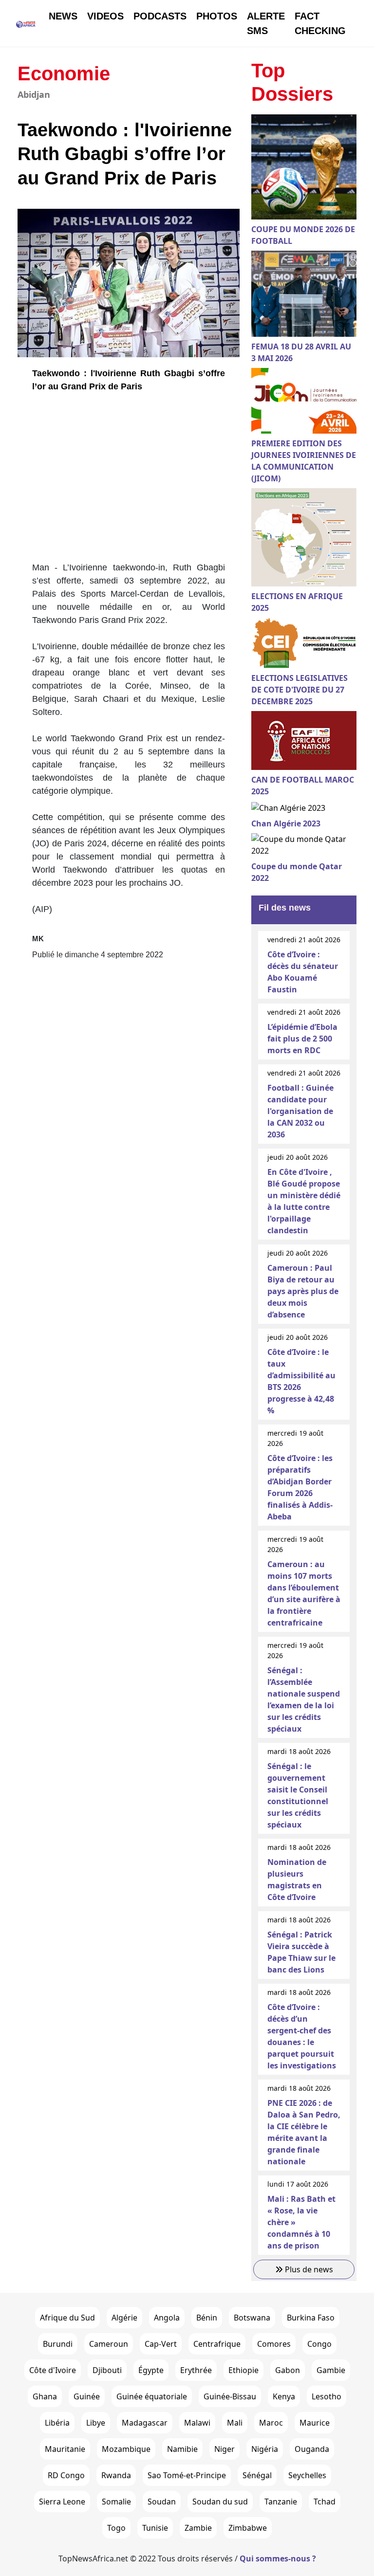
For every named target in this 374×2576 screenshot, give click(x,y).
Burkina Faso (311, 2318)
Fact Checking (320, 23)
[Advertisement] (129, 481)
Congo (319, 2344)
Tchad (325, 2502)
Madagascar (145, 2423)
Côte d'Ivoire (53, 2370)
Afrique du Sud (67, 2318)
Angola (167, 2318)
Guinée (87, 2396)
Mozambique (126, 2449)
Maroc (271, 2423)
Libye (96, 2423)
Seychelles (307, 2475)
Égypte (151, 2370)
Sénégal (257, 2475)
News (63, 16)
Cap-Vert (161, 2344)
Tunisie (155, 2528)
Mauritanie (65, 2449)
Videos (105, 16)
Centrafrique (217, 2344)
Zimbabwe (248, 2528)
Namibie (182, 2449)
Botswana (252, 2318)
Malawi (197, 2423)
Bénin (207, 2318)
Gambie (331, 2370)
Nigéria (265, 2449)
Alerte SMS (266, 23)
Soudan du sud (220, 2502)
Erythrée (196, 2370)
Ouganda (312, 2449)
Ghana (45, 2396)
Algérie (124, 2318)
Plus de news (308, 2269)
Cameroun (109, 2344)
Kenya (284, 2396)
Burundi (58, 2344)
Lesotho (327, 2396)
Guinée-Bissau (230, 2396)
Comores (274, 2344)
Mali (235, 2423)
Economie (64, 73)
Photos (217, 16)
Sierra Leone (62, 2502)
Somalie (116, 2502)
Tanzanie (281, 2502)
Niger (224, 2449)
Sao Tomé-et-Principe (187, 2475)
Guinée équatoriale (152, 2396)
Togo (116, 2528)
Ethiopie (243, 2370)
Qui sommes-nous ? (278, 2558)
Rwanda (116, 2475)
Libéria (57, 2423)
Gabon (288, 2370)
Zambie (198, 2528)
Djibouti (107, 2370)
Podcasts (160, 16)
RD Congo (66, 2475)
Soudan (162, 2502)
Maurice (315, 2423)
